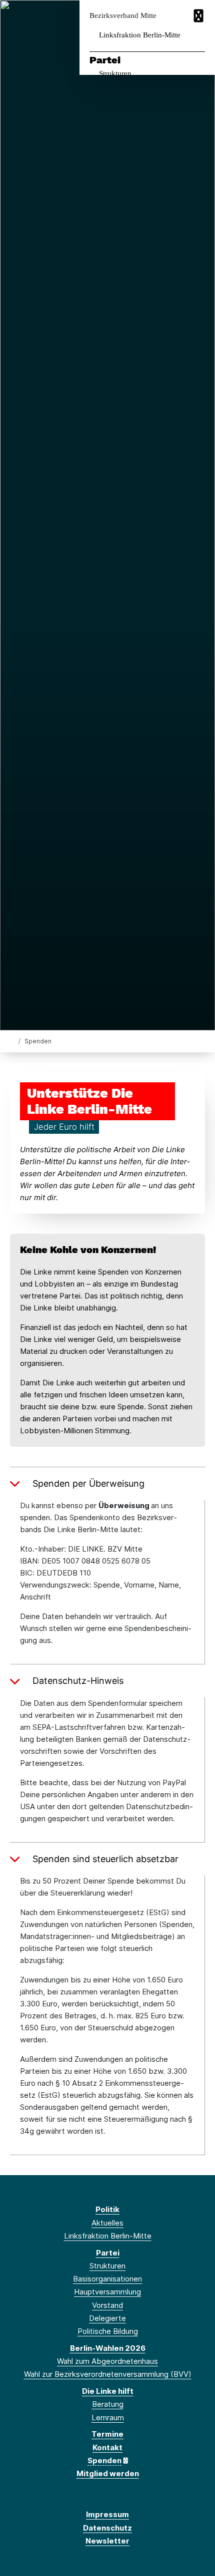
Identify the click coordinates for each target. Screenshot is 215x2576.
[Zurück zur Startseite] (12, 1041)
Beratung (108, 2404)
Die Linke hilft (108, 2391)
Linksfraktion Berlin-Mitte (140, 35)
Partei (105, 60)
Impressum (107, 2514)
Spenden (104, 2460)
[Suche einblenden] (172, 16)
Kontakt (107, 2447)
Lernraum (108, 2417)
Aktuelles (107, 2223)
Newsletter (107, 2541)
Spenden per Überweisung (88, 1483)
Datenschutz (107, 2528)
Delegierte (107, 2318)
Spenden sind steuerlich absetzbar (105, 1859)
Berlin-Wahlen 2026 (108, 2348)
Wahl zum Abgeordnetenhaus (107, 2361)
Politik (107, 2209)
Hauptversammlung (107, 2292)
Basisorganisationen (107, 2279)
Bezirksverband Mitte (123, 16)
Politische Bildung (108, 2331)
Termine (107, 2434)
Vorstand (107, 2305)
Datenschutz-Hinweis (78, 1681)
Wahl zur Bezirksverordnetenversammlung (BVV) (108, 2374)
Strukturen (115, 73)
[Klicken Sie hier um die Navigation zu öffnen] (200, 16)
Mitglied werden (108, 2473)
